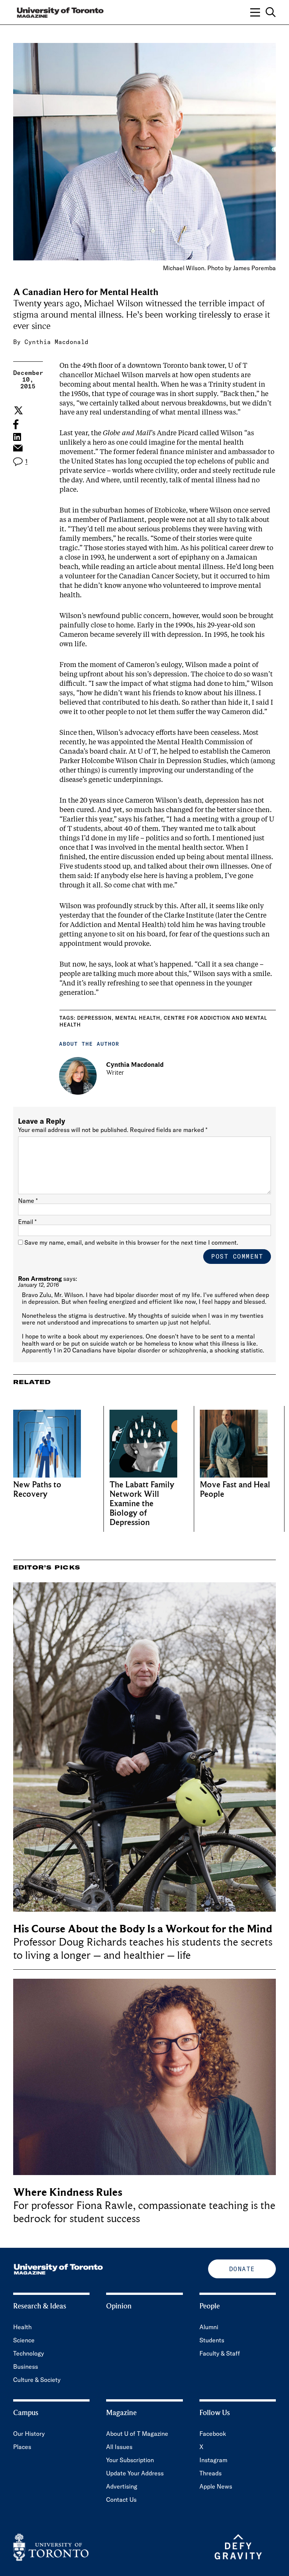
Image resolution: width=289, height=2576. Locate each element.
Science (24, 2340)
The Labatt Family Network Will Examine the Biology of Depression (142, 1504)
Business (26, 2366)
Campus (26, 2413)
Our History (29, 2434)
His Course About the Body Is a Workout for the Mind (143, 1929)
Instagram (213, 2460)
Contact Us (121, 2500)
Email (27, 1222)
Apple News (216, 2486)
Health (22, 2327)
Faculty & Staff (220, 2353)
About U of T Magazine (137, 2434)
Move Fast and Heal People (235, 1490)
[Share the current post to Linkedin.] (17, 437)
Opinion (119, 2306)
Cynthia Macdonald (56, 342)
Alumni (209, 2327)
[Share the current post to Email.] (17, 450)
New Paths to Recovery (37, 1490)
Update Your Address (135, 2473)
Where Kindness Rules (68, 2192)
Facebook (213, 2434)
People (210, 2306)
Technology (29, 2353)
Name (28, 1201)
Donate (242, 2269)
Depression (94, 1018)
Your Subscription (130, 2460)
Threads (211, 2473)
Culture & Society (37, 2380)
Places (22, 2447)
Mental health (138, 1018)
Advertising (122, 2486)
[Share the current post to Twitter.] (17, 410)
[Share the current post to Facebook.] (16, 424)
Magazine (121, 2413)
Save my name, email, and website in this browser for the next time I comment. (131, 1242)
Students (212, 2340)
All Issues (119, 2447)
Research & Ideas (40, 2306)
